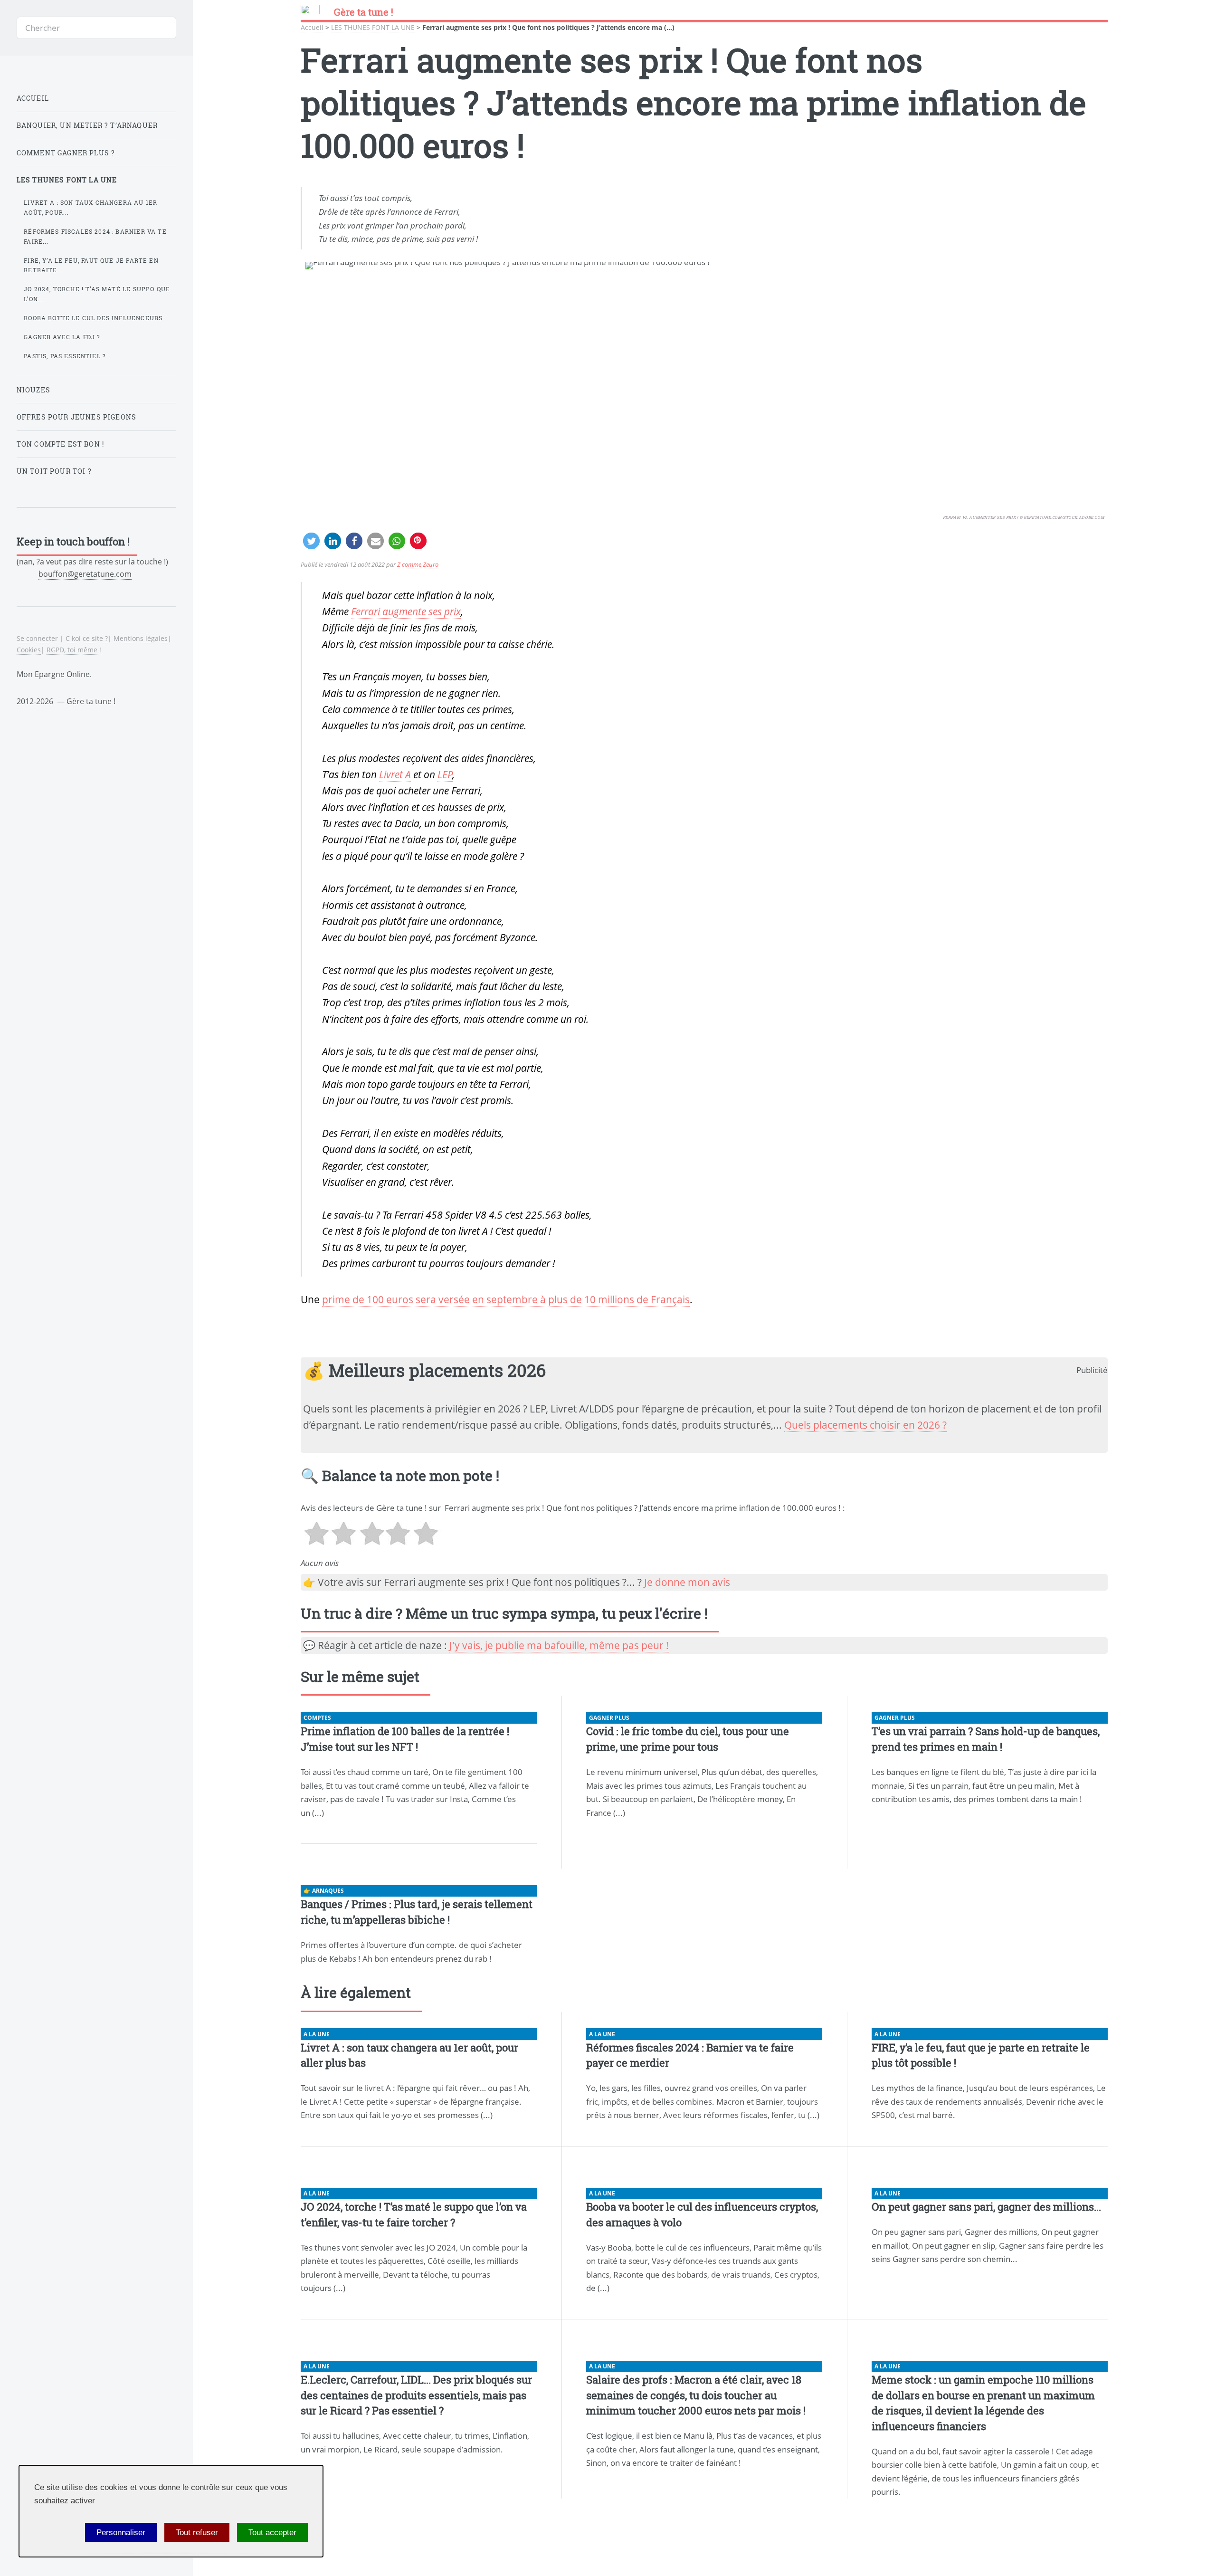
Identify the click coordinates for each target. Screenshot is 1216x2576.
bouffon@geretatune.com (85, 574)
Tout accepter (272, 2532)
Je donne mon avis (687, 1582)
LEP (445, 774)
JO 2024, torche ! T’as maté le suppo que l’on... (97, 294)
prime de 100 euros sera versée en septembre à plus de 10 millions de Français (506, 1299)
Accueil (312, 27)
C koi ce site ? (87, 638)
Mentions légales (141, 638)
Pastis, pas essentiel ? (65, 356)
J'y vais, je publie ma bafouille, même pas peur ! (559, 1645)
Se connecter (37, 638)
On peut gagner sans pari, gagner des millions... (986, 2207)
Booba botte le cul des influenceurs (93, 318)
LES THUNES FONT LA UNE (373, 27)
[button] (311, 541)
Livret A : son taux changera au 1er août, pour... (90, 207)
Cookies (29, 650)
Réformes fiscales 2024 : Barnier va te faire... (95, 236)
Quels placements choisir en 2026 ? (865, 1425)
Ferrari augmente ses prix (406, 611)
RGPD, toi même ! (74, 650)
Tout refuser (197, 2532)
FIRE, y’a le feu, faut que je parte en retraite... (91, 265)
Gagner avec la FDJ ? (62, 337)
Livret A (395, 774)
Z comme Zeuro (418, 564)
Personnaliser (121, 2532)
